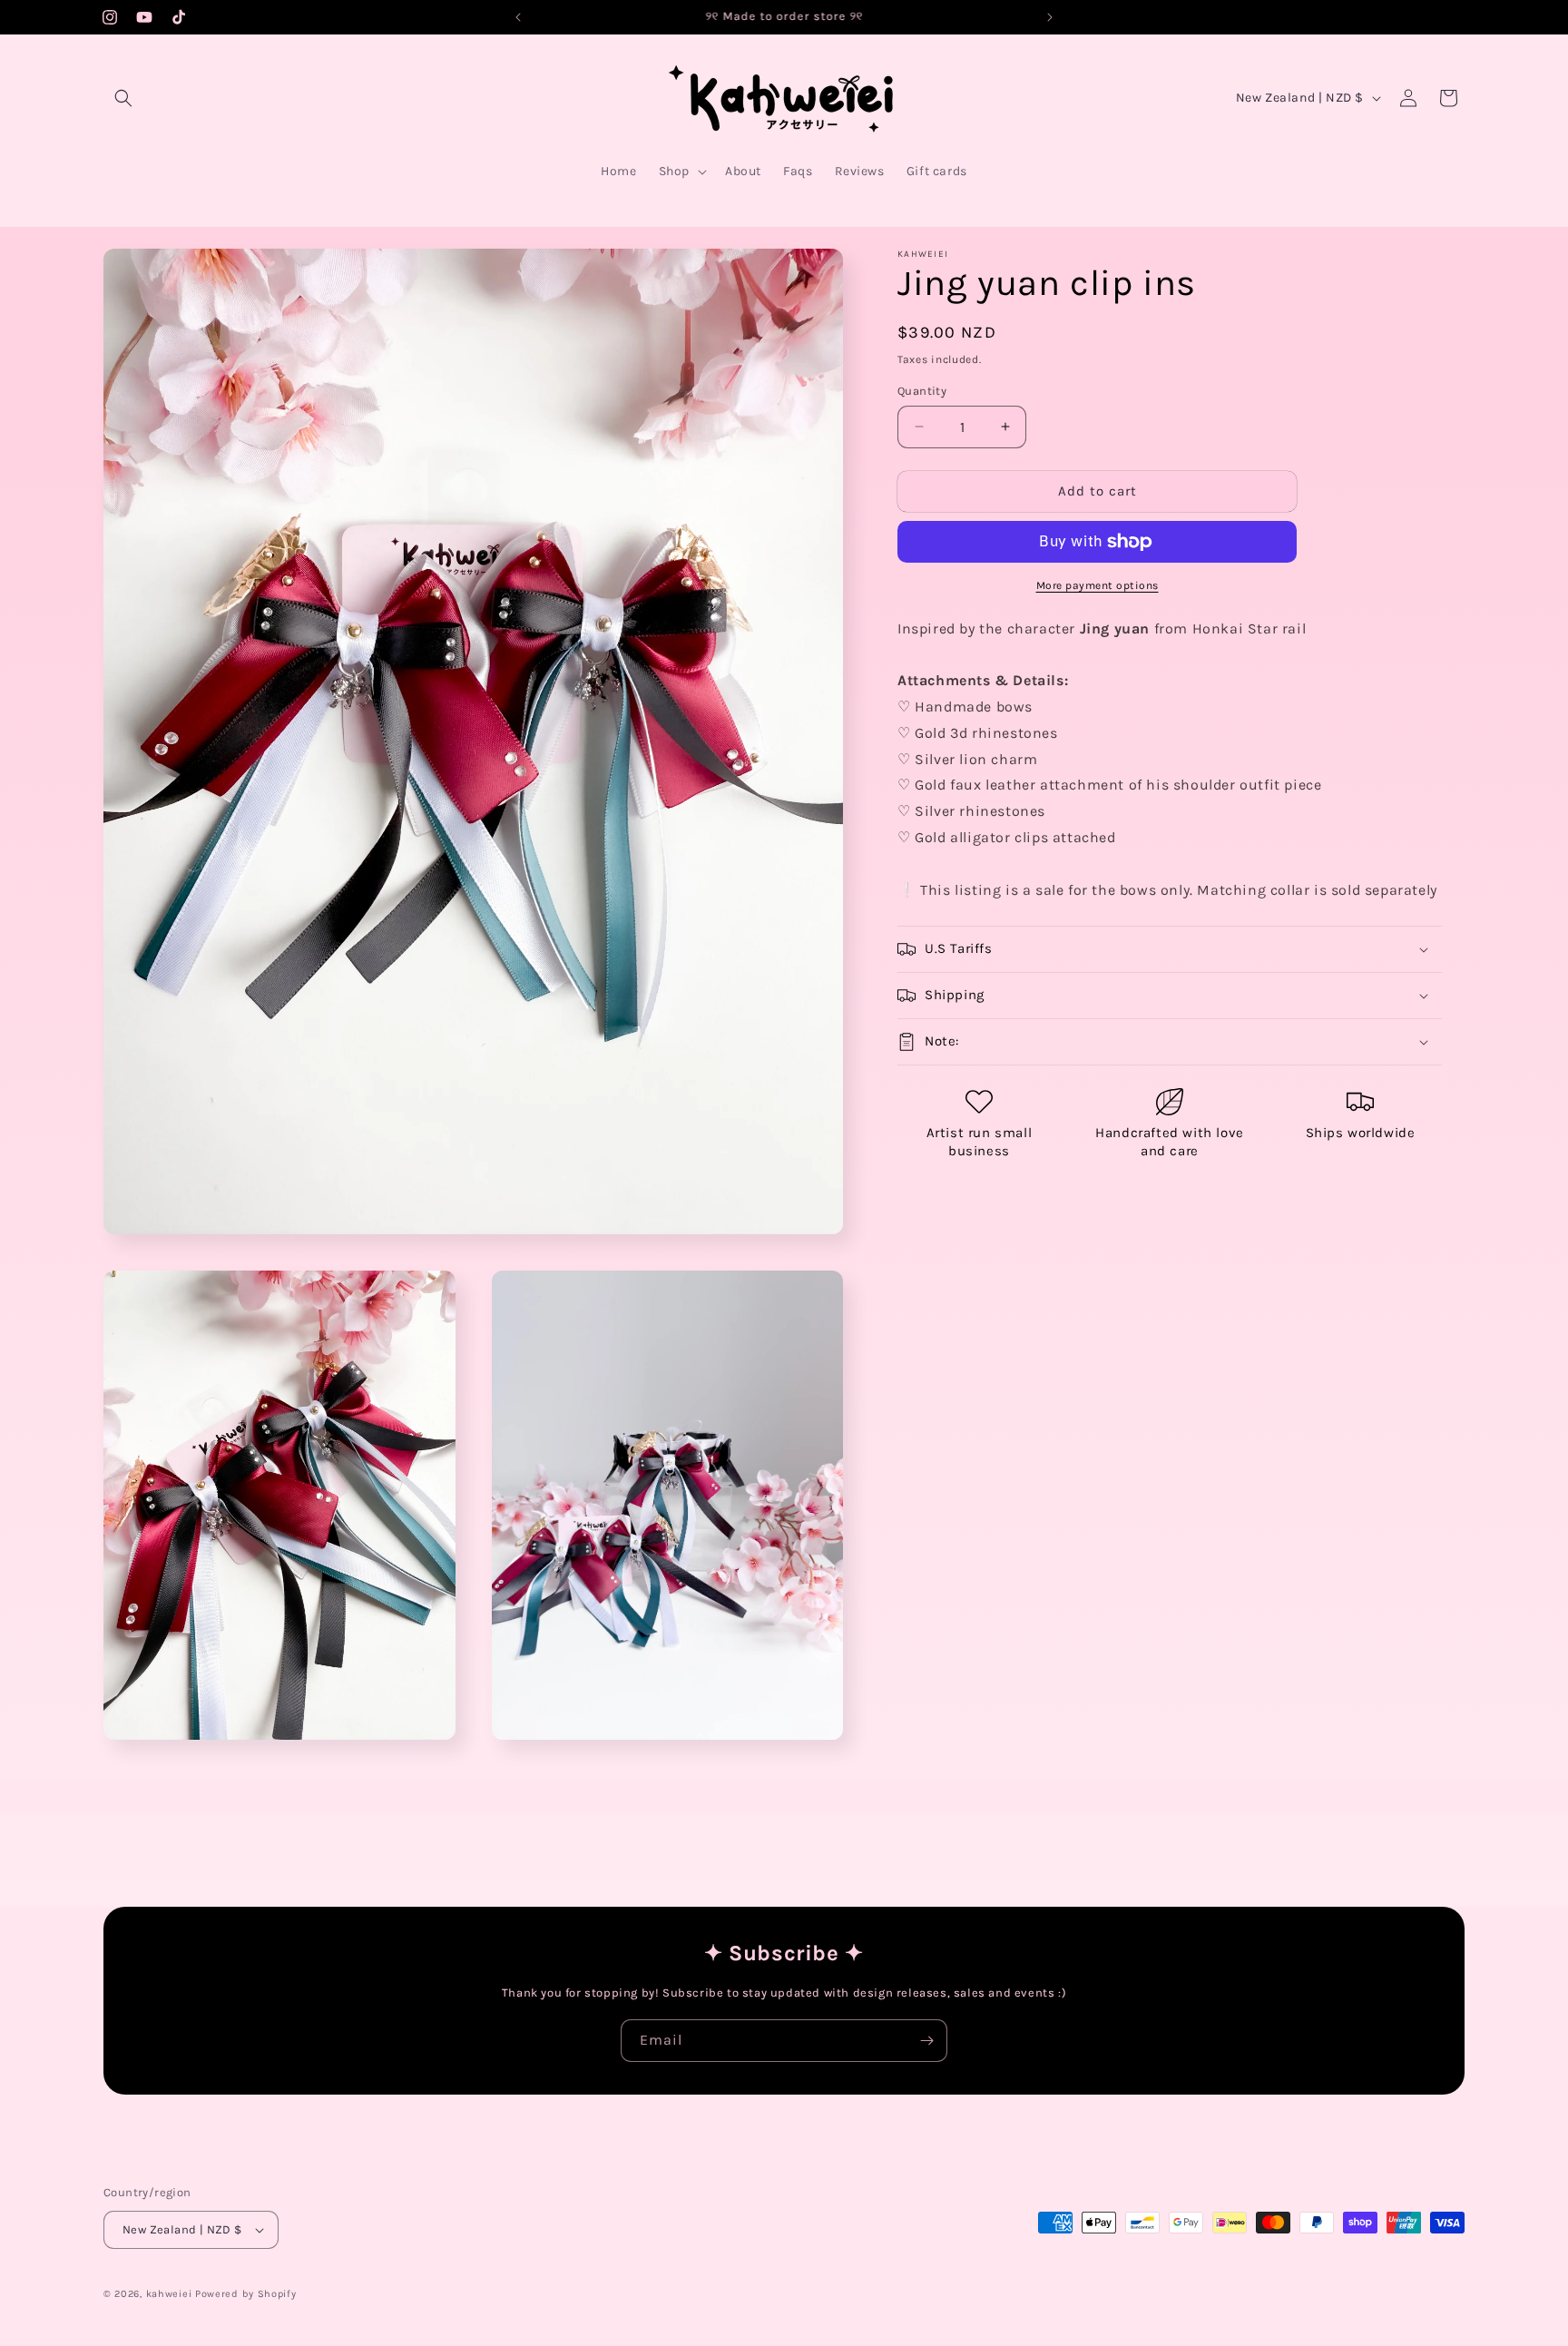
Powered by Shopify (246, 2294)
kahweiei (169, 2294)
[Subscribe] (926, 2041)
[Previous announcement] (518, 17)
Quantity (922, 391)
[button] (123, 98)
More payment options (1098, 585)
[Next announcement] (1050, 17)
